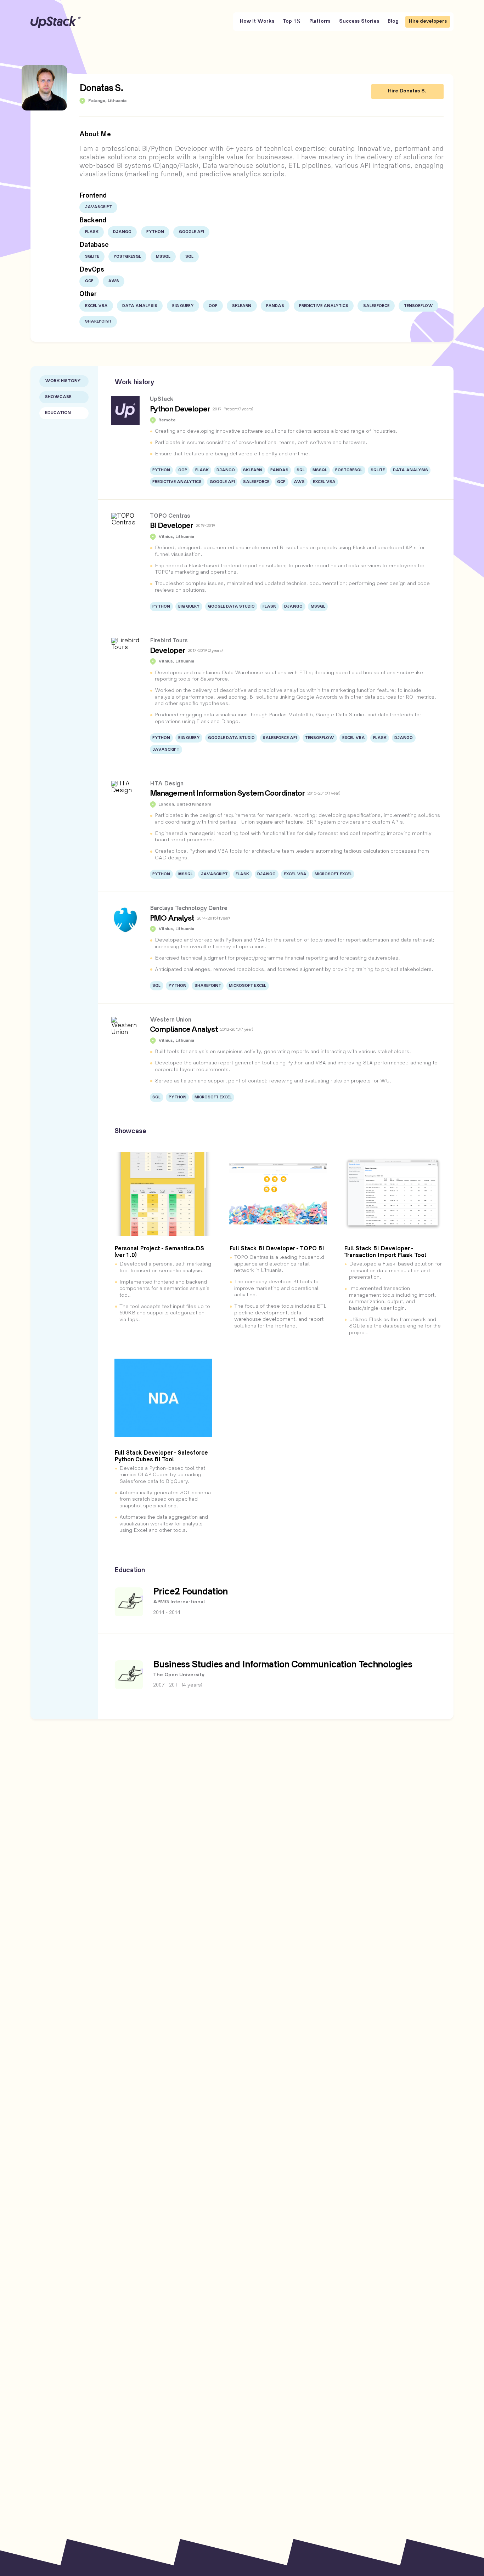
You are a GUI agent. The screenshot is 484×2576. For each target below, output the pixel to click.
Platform (320, 21)
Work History (63, 381)
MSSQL (163, 257)
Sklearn (242, 306)
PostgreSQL (127, 257)
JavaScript (99, 207)
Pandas (275, 306)
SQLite (92, 257)
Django (122, 232)
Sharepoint (98, 322)
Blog (393, 21)
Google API (192, 232)
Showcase (58, 397)
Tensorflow (418, 306)
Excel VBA (96, 306)
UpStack (56, 22)
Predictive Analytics (324, 306)
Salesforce (376, 306)
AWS (114, 281)
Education (58, 413)
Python (155, 232)
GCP (89, 281)
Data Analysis (140, 306)
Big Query (183, 306)
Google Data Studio (231, 607)
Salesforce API (280, 738)
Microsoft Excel (333, 874)
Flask (92, 232)
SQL (189, 257)
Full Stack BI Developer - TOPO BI (277, 1249)
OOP (213, 306)
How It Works (257, 21)
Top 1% (292, 21)
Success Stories (359, 21)
